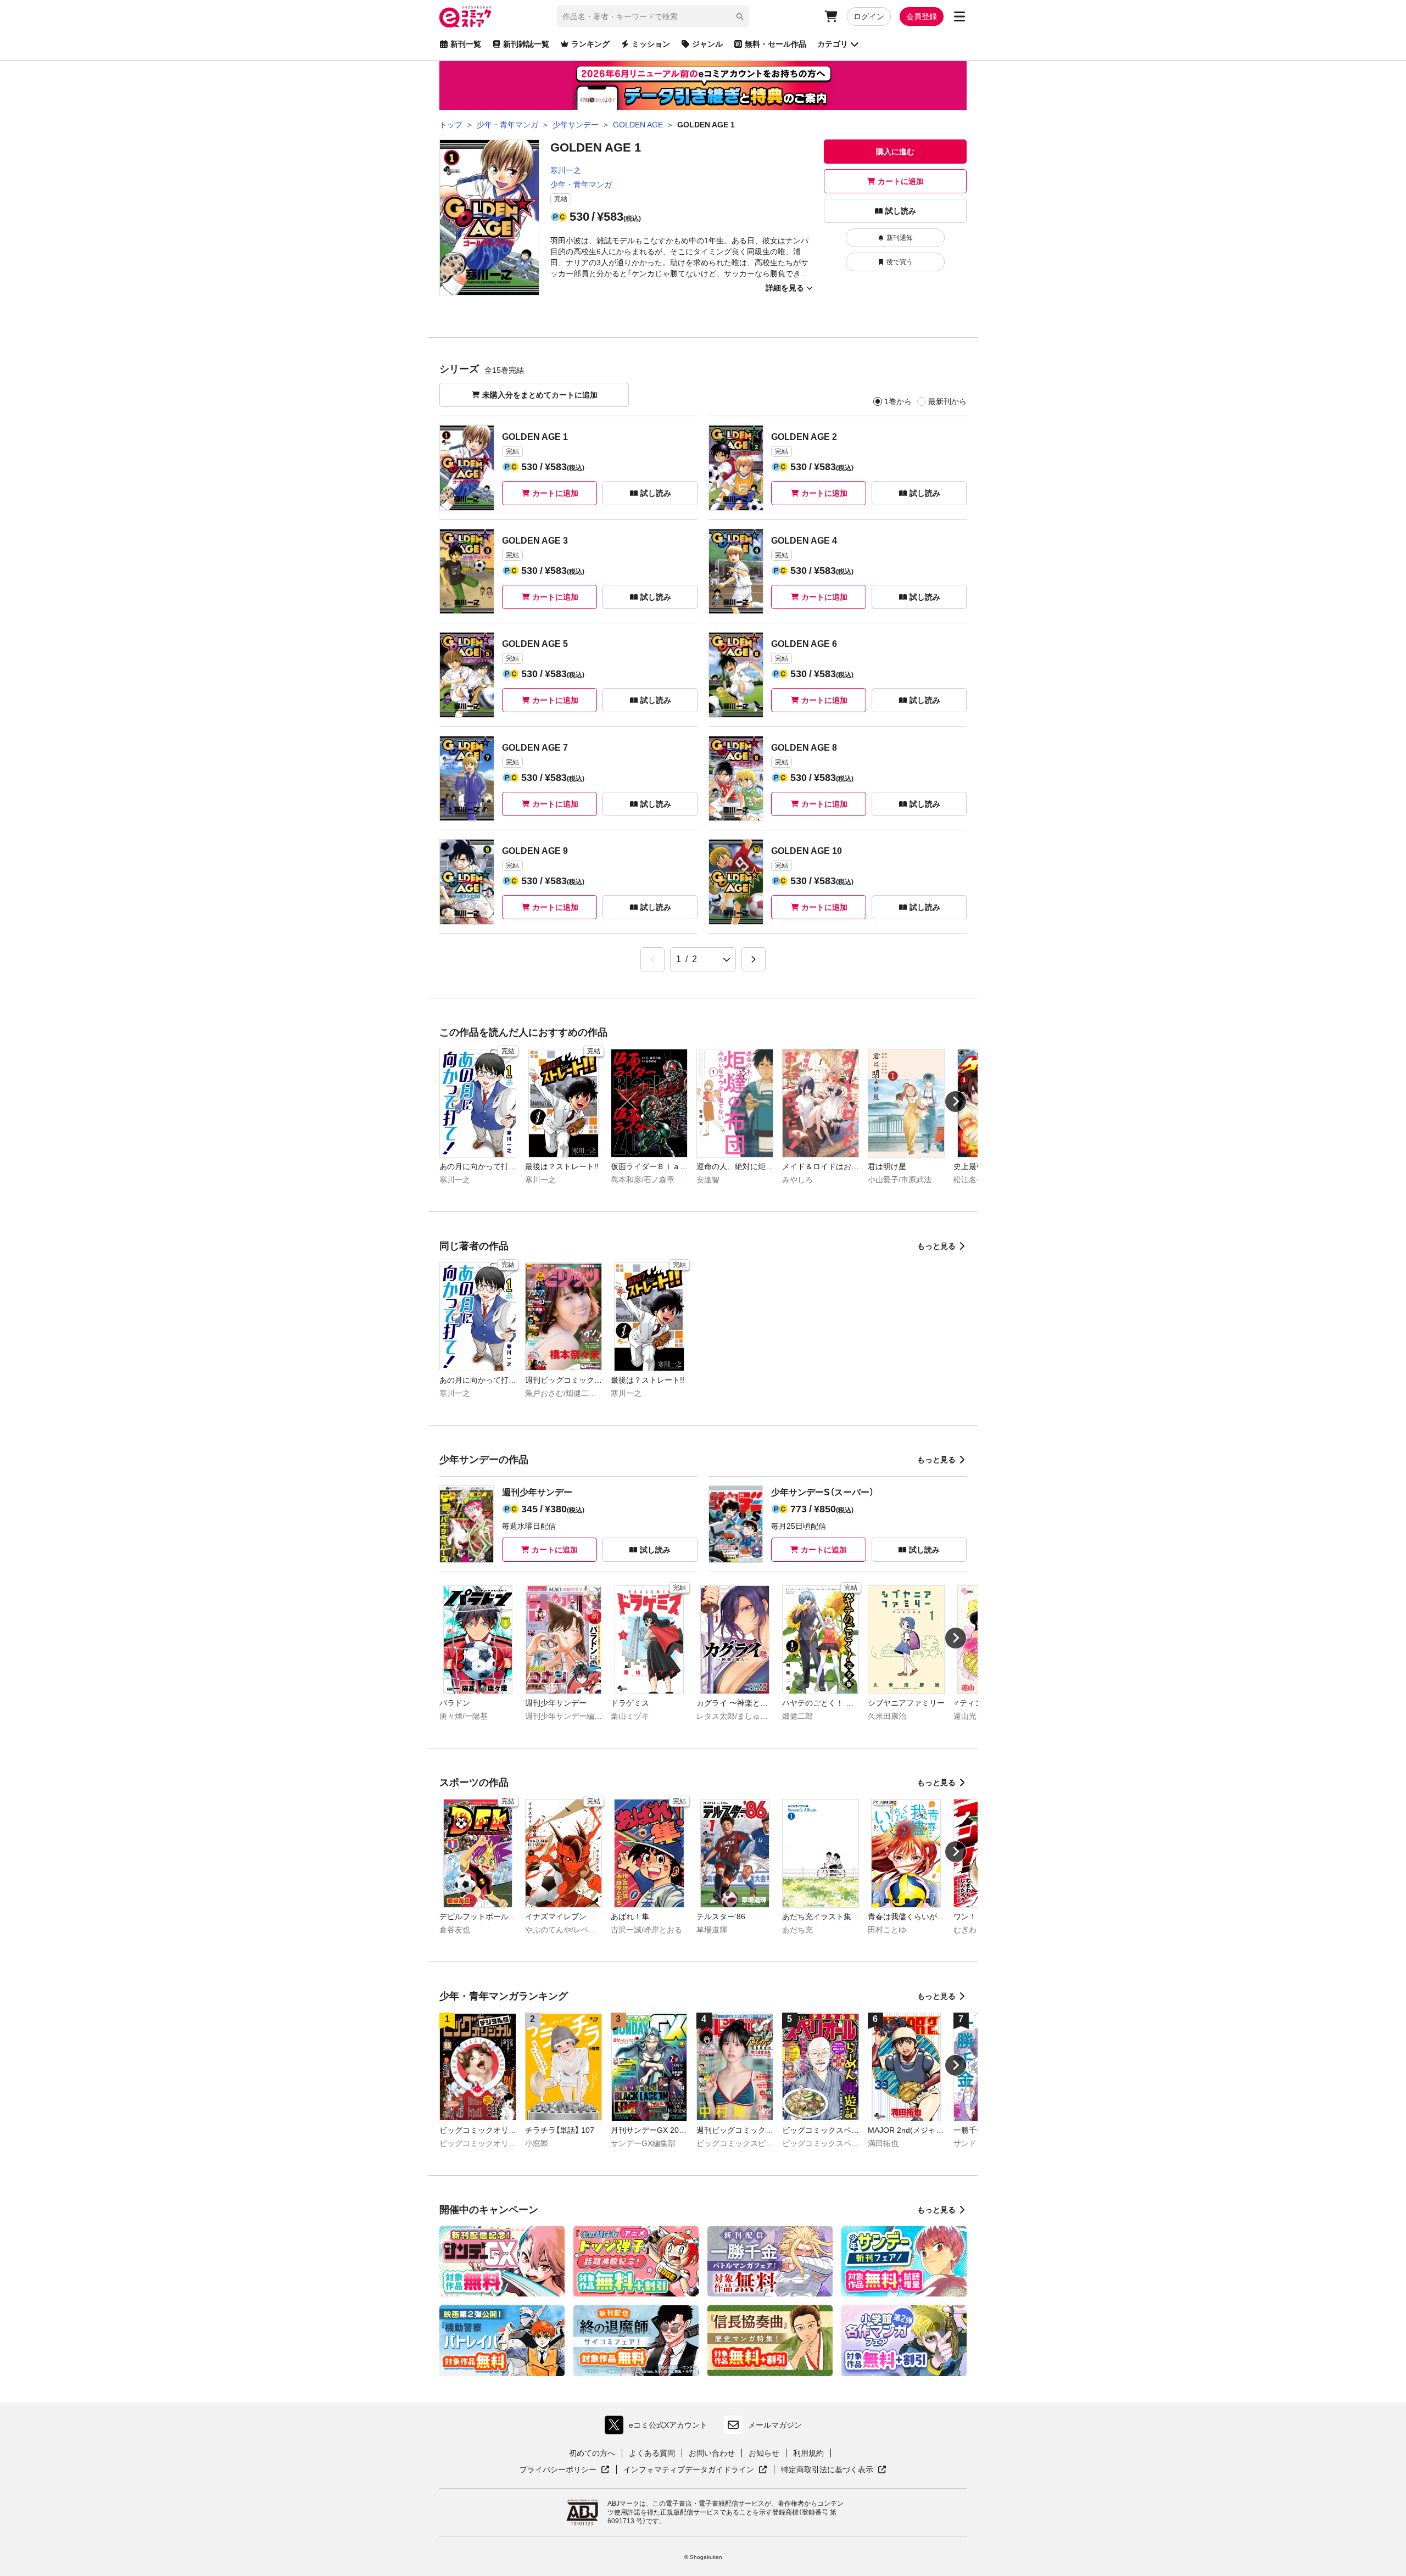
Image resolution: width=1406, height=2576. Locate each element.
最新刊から (947, 401)
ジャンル (707, 44)
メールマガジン (775, 2425)
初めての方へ (592, 2453)
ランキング (590, 44)
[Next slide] (956, 1102)
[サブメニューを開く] (959, 16)
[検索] (740, 16)
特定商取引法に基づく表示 (834, 2470)
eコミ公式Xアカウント (659, 2427)
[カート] (831, 16)
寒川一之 (566, 170)
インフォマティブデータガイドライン (689, 2470)
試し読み (901, 211)
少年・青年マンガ (581, 185)
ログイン (869, 16)
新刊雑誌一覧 (526, 44)
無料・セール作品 (775, 44)
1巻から (898, 401)
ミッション (651, 44)
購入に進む (895, 152)
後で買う (900, 262)
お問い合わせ (712, 2453)
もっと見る (936, 1246)
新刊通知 (900, 238)
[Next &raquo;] (754, 959)
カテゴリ (833, 44)
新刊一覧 (466, 44)
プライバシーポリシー (565, 2470)
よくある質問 (652, 2453)
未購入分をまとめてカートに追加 (540, 395)
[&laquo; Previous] (652, 959)
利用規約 (808, 2453)
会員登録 (922, 16)
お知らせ (764, 2453)
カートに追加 (901, 181)
